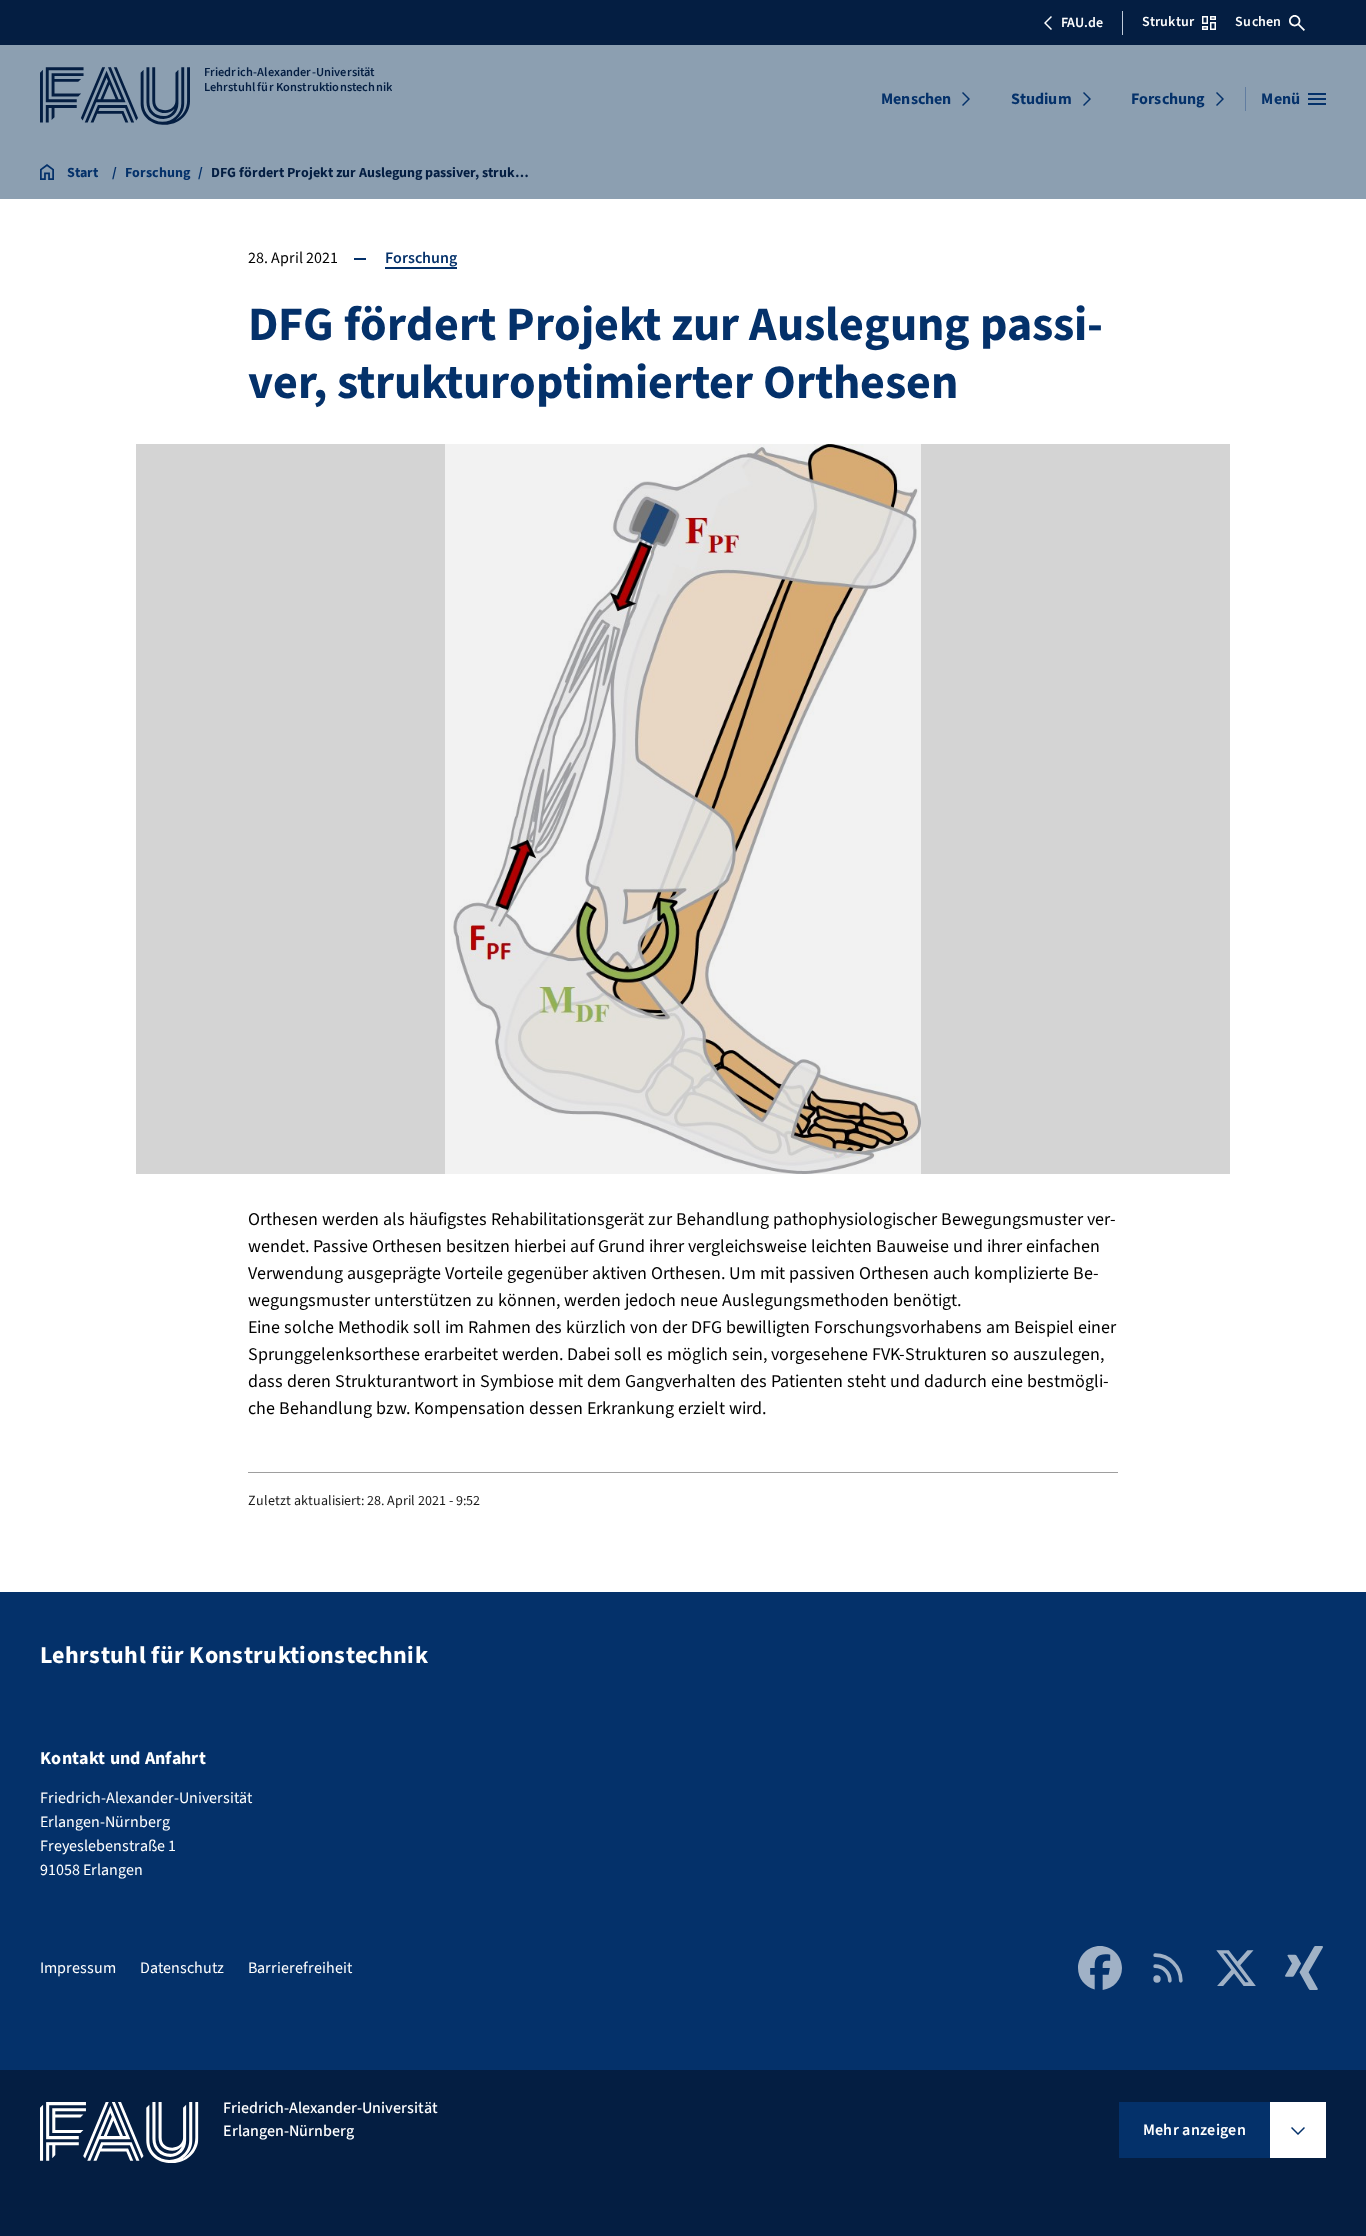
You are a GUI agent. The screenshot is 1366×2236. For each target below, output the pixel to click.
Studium (1041, 99)
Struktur (1168, 22)
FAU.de (1082, 23)
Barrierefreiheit (300, 1968)
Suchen (1258, 22)
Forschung (1168, 99)
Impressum (78, 1968)
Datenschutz (182, 1968)
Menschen (916, 99)
